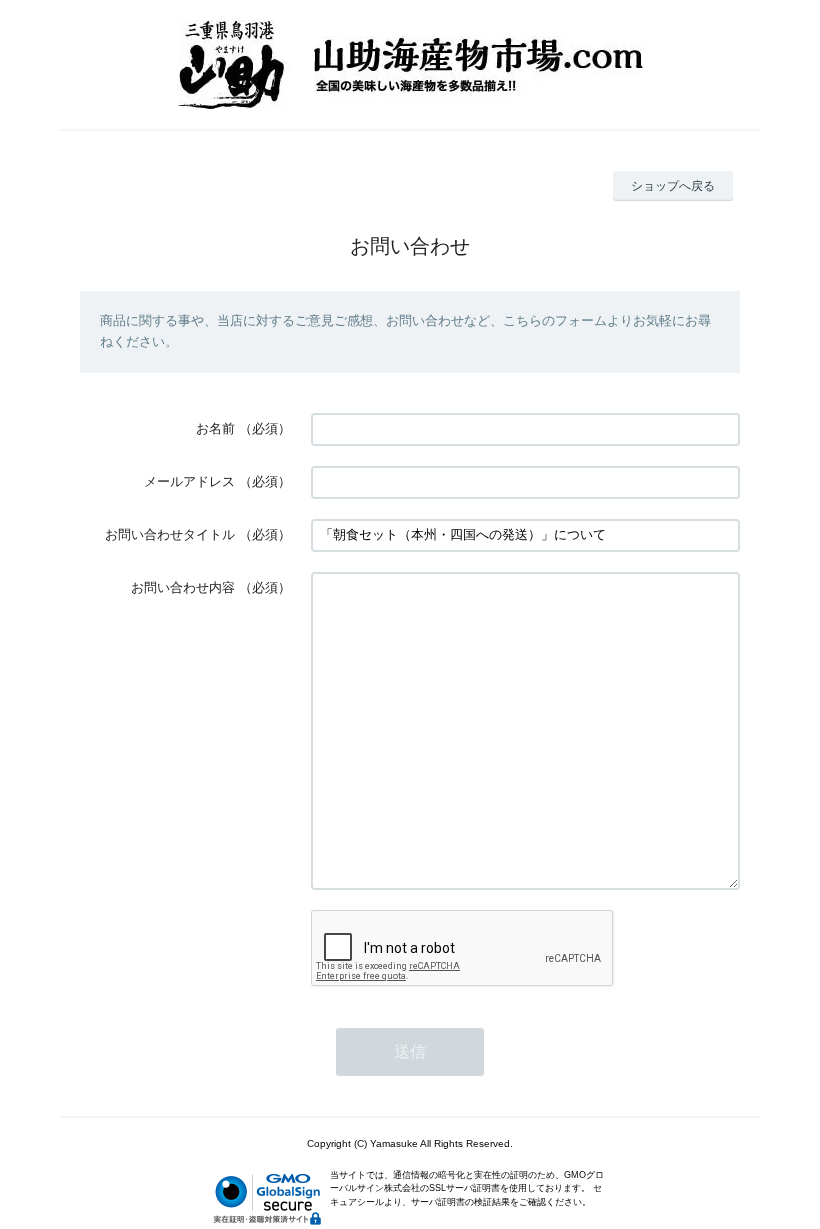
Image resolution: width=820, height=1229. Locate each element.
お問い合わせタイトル (170, 534)
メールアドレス (189, 481)
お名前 (215, 428)
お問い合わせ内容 (183, 587)
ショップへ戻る (673, 186)
